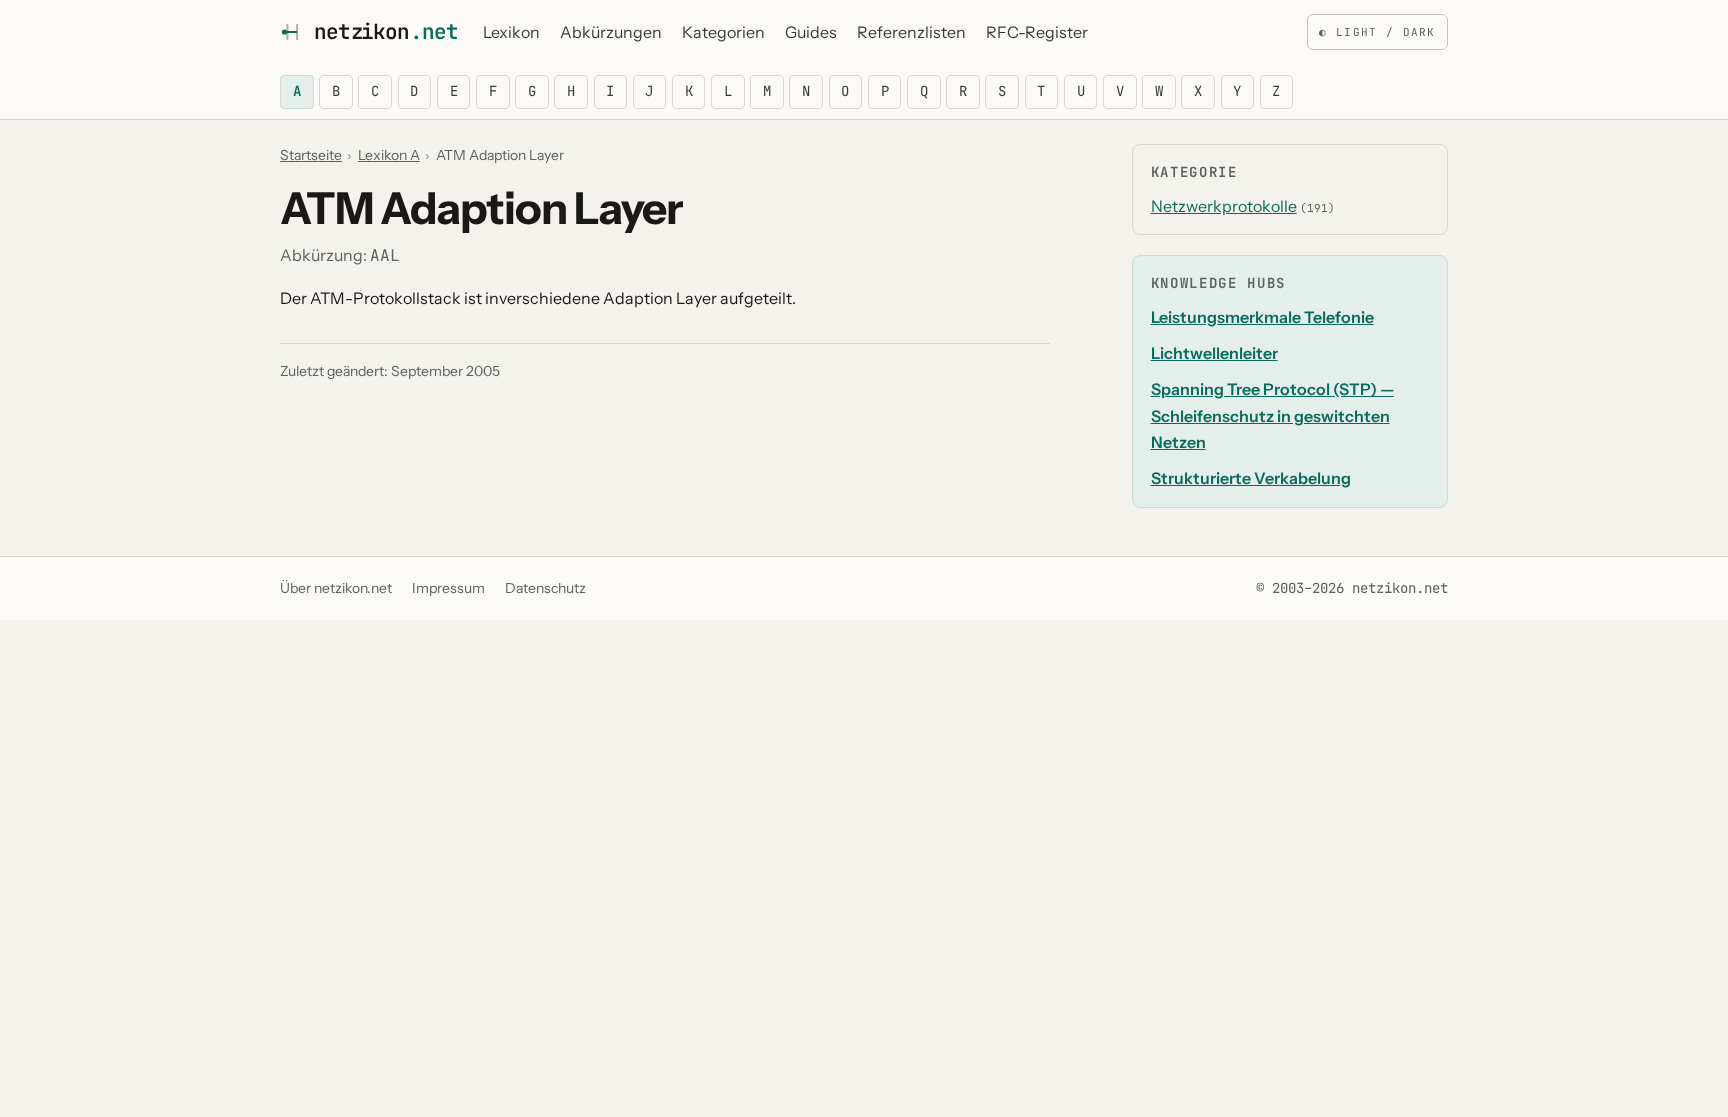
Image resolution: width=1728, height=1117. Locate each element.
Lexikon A (389, 155)
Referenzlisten (911, 32)
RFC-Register (1037, 32)
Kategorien (723, 32)
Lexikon (511, 32)
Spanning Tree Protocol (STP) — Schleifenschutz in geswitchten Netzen (1272, 415)
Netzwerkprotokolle (1224, 206)
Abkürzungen (611, 32)
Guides (811, 32)
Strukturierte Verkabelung (1251, 478)
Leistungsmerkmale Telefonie (1262, 317)
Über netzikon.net (336, 588)
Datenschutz (545, 588)
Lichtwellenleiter (1214, 353)
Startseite (311, 155)
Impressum (448, 588)
